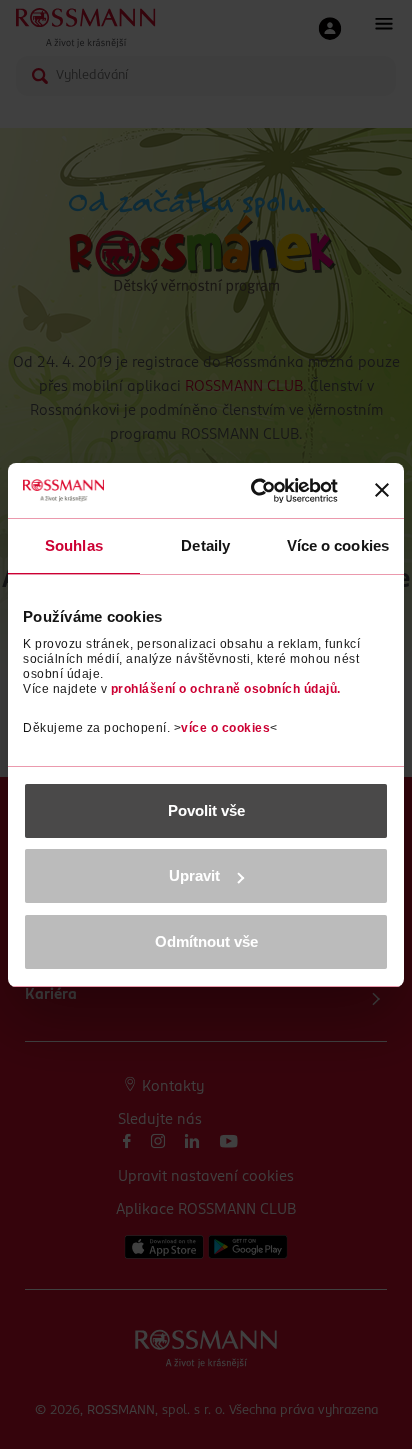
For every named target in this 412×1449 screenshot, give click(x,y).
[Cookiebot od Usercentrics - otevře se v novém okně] (255, 491)
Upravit (194, 875)
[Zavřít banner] (382, 490)
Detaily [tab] (205, 545)
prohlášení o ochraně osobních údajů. (226, 689)
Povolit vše (206, 810)
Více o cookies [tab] (338, 545)
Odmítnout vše (206, 941)
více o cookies (225, 728)
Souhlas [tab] (74, 545)
